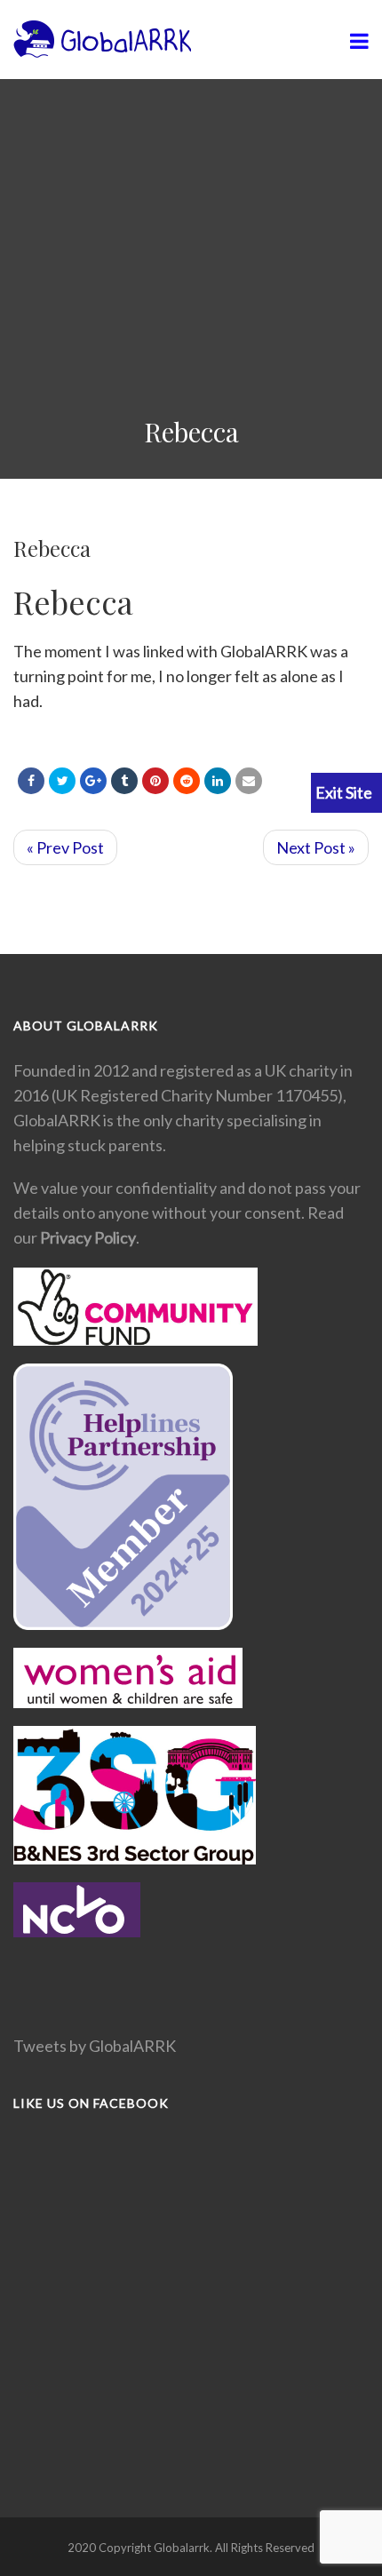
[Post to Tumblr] (124, 781)
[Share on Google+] (93, 781)
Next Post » (316, 847)
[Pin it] (155, 781)
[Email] (249, 781)
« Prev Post (65, 847)
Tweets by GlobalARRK (95, 2046)
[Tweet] (62, 781)
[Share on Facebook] (31, 781)
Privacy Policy (88, 1237)
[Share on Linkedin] (187, 781)
